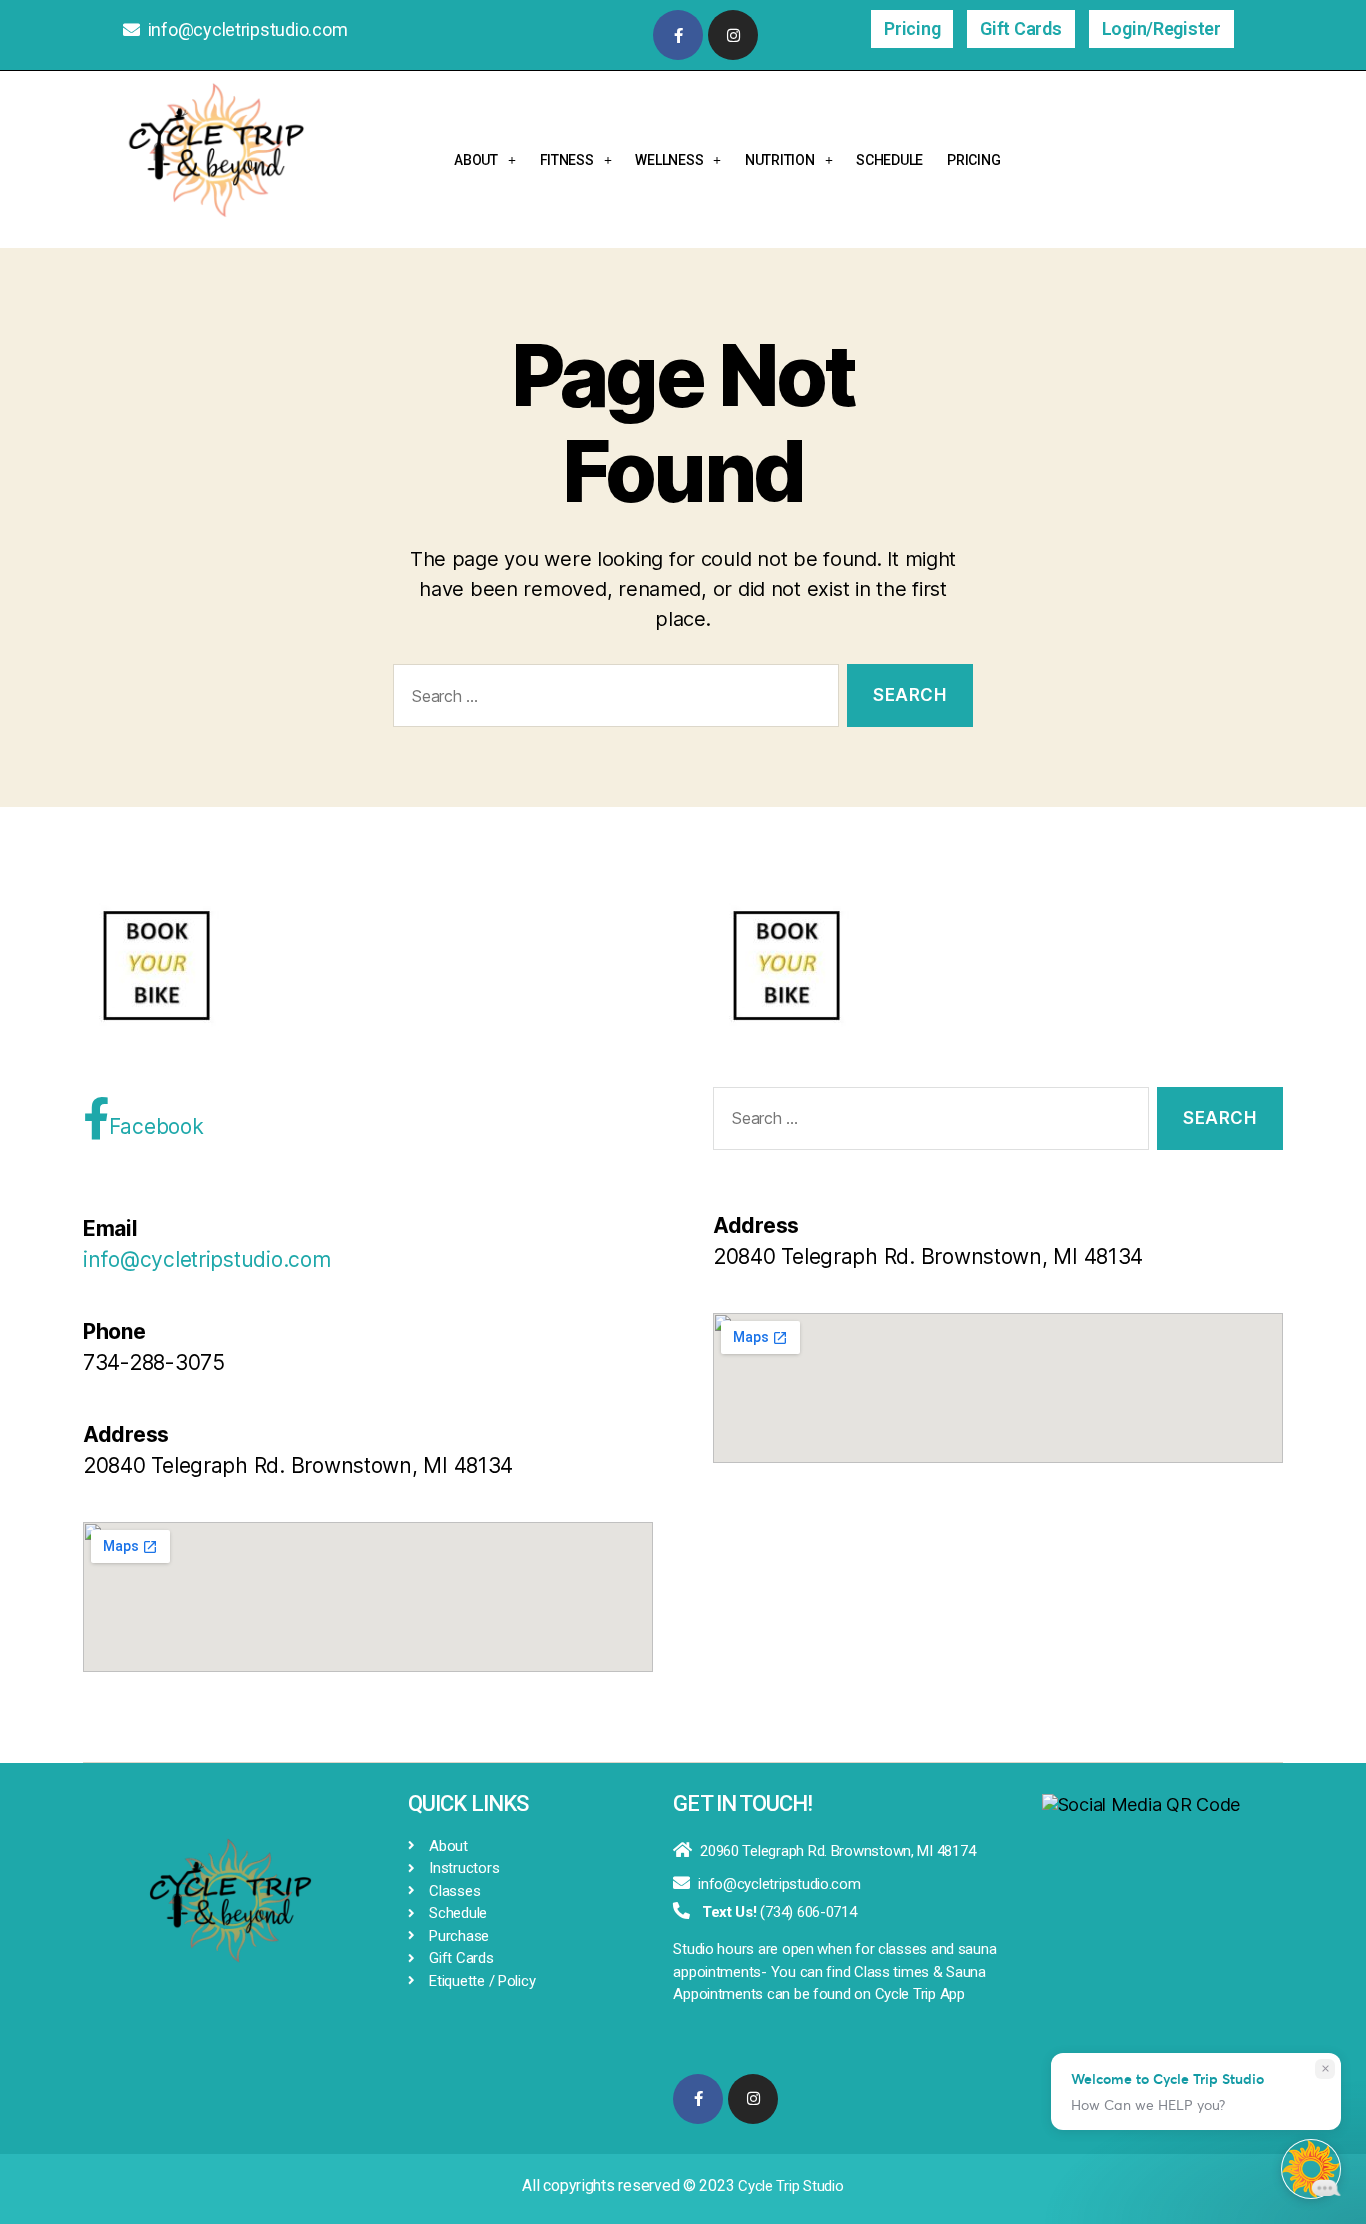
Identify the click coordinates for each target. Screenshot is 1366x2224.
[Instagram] (733, 35)
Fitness (567, 160)
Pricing (912, 28)
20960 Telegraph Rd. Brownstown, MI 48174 (837, 1851)
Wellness (669, 160)
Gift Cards (1020, 28)
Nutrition (780, 160)
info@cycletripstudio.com (248, 29)
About (476, 160)
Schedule (889, 160)
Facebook (156, 1126)
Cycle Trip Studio (790, 2186)
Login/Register (1161, 28)
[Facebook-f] (678, 35)
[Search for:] (612, 699)
